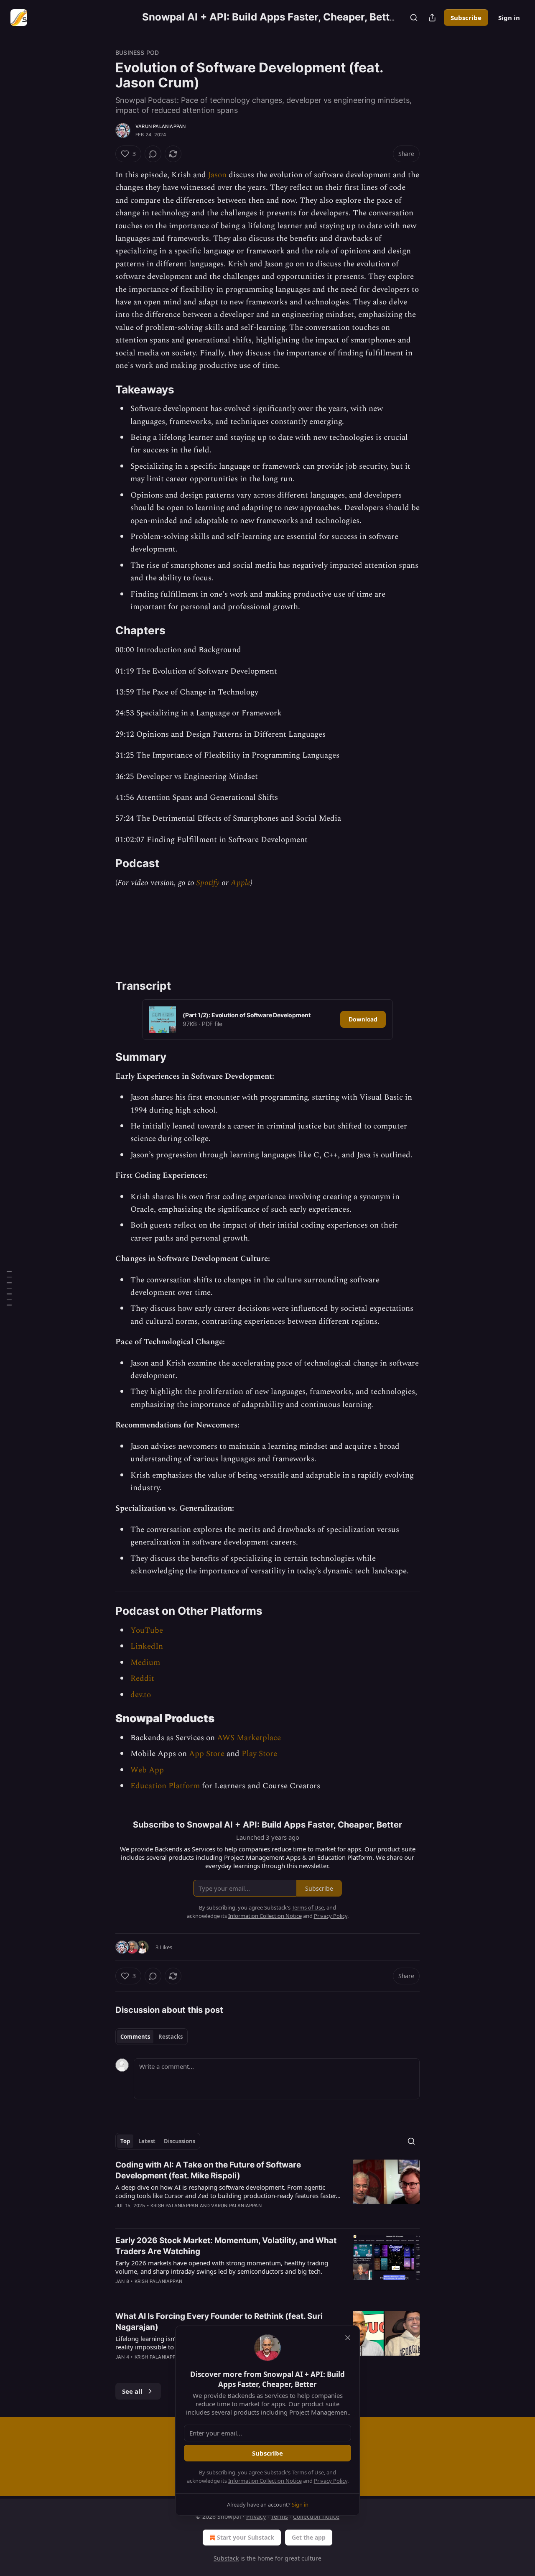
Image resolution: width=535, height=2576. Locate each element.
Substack (226, 2558)
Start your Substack (246, 2537)
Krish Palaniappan (174, 2206)
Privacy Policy (331, 2481)
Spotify (208, 883)
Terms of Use (308, 2472)
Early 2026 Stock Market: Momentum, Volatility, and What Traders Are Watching (226, 2246)
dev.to (141, 1695)
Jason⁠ (217, 175)
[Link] (104, 390)
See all (132, 2391)
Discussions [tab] (180, 2141)
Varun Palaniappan (160, 126)
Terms (279, 2516)
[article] (267, 2190)
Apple (241, 883)
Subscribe (466, 18)
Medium (145, 1663)
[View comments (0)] (153, 154)
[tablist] (152, 2037)
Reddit (142, 1679)
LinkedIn (147, 1646)
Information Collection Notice (265, 2481)
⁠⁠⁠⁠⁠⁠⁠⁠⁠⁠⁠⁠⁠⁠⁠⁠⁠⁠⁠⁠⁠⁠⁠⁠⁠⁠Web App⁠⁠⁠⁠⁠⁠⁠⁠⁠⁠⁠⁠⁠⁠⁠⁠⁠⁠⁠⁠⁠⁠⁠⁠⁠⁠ (147, 1770)
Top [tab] (125, 2141)
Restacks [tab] (171, 2037)
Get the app (309, 2537)
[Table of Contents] (9, 1288)
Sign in (509, 18)
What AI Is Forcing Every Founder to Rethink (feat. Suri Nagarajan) (219, 2322)
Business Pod (137, 52)
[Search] (414, 18)
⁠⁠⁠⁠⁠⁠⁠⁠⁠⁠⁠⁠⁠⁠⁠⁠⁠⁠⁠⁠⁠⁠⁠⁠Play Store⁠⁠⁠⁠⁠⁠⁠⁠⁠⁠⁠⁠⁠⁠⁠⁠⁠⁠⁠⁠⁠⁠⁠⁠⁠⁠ (259, 1754)
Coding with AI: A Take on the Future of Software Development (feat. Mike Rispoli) (208, 2170)
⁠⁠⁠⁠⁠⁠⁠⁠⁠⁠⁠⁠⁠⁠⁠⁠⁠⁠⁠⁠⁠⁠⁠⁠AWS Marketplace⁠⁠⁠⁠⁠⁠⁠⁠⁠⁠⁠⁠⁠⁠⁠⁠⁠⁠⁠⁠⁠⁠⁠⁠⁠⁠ (249, 1738)
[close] (348, 2338)
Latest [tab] (147, 2141)
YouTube (147, 1630)
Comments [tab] (135, 2037)
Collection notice (316, 2516)
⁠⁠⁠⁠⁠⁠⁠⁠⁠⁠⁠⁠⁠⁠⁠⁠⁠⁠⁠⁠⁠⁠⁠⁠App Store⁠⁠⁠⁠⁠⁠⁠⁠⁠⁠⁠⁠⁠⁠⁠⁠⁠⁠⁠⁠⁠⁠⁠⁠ (207, 1754)
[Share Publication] (432, 18)
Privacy (256, 2516)
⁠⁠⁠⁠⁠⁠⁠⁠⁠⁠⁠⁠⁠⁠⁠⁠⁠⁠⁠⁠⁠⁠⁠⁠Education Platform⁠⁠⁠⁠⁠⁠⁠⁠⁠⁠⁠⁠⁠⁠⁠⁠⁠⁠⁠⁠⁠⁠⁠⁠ (165, 1786)
